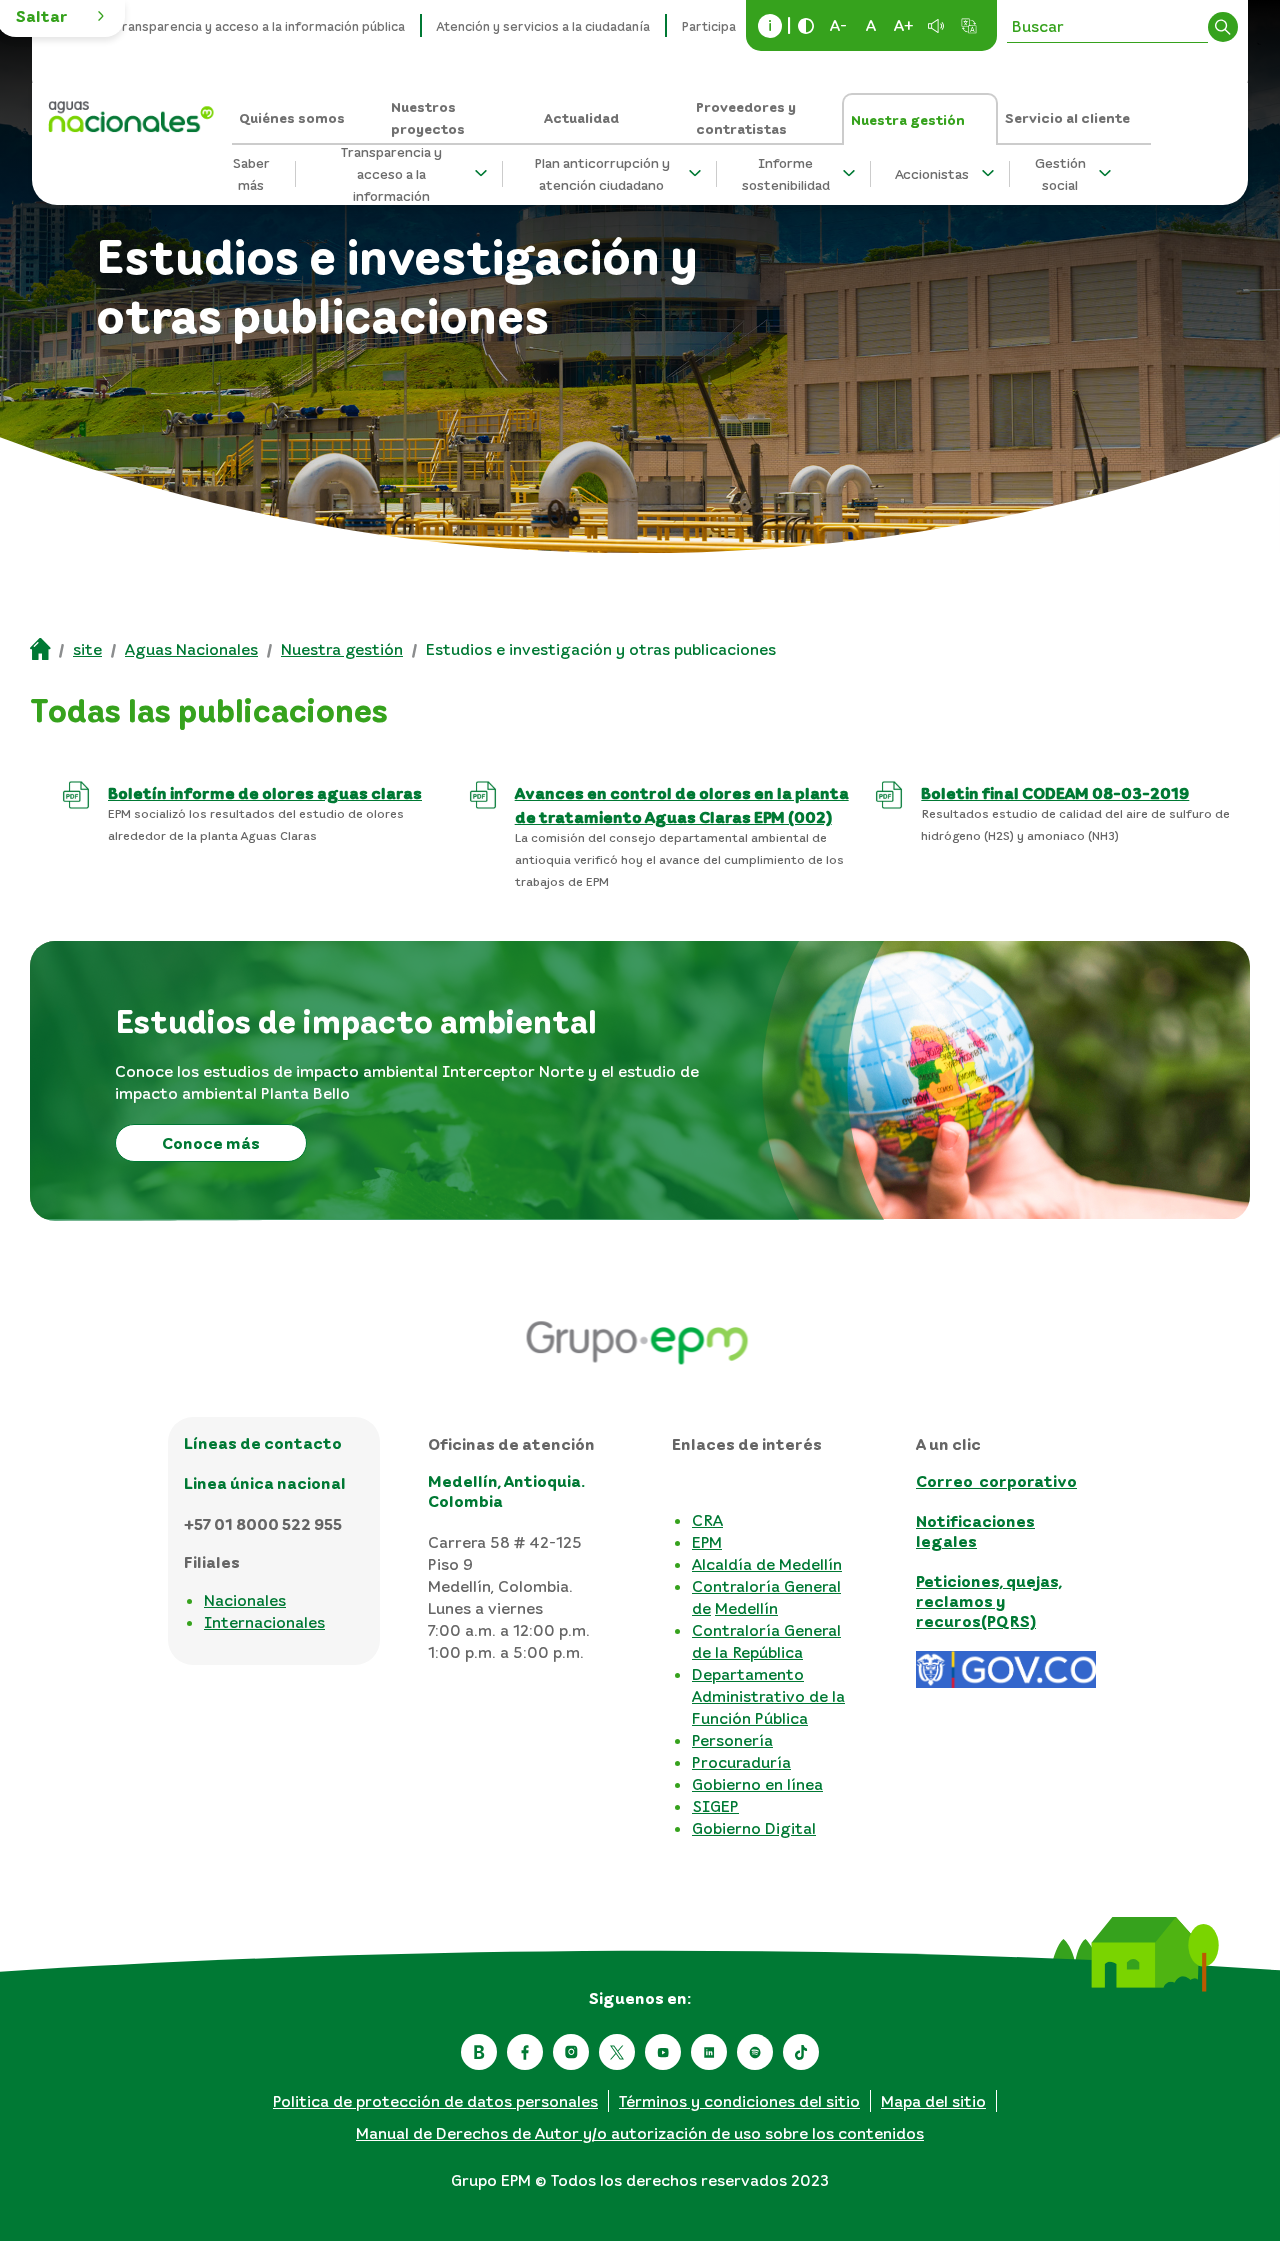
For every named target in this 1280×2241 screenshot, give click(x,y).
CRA (707, 1520)
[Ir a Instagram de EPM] (571, 2052)
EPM (707, 1542)
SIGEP (715, 1806)
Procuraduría (741, 1762)
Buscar (1223, 27)
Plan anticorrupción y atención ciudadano (602, 174)
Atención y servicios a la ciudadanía (543, 26)
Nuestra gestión (908, 119)
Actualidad (581, 117)
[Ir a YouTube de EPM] (663, 2052)
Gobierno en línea (757, 1784)
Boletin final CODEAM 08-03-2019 (1055, 793)
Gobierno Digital (754, 1828)
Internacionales (264, 1622)
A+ (904, 25)
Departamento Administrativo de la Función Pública (768, 1696)
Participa (709, 26)
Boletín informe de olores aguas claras (265, 793)
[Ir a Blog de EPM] (479, 2052)
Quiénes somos (292, 117)
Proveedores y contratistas (746, 117)
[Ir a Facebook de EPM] (525, 2052)
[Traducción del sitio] (969, 26)
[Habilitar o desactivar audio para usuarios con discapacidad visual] (936, 26)
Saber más (251, 174)
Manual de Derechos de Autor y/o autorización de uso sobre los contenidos (640, 2133)
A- (838, 25)
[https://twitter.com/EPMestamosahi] (617, 2052)
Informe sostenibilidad (786, 174)
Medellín (746, 1608)
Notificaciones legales (975, 1531)
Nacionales (245, 1600)
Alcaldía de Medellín (767, 1564)
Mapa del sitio (933, 2101)
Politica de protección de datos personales (435, 2101)
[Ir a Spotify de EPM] (755, 2052)
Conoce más (211, 1143)
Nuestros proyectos (428, 117)
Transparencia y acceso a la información (391, 174)
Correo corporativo (996, 1481)
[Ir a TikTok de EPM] (801, 2052)
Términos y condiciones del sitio (739, 2101)
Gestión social (1060, 174)
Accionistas (932, 173)
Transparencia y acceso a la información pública (260, 26)
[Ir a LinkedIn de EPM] (709, 2052)
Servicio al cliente (1067, 117)
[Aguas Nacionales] (129, 109)
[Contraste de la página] (806, 26)
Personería (732, 1740)
